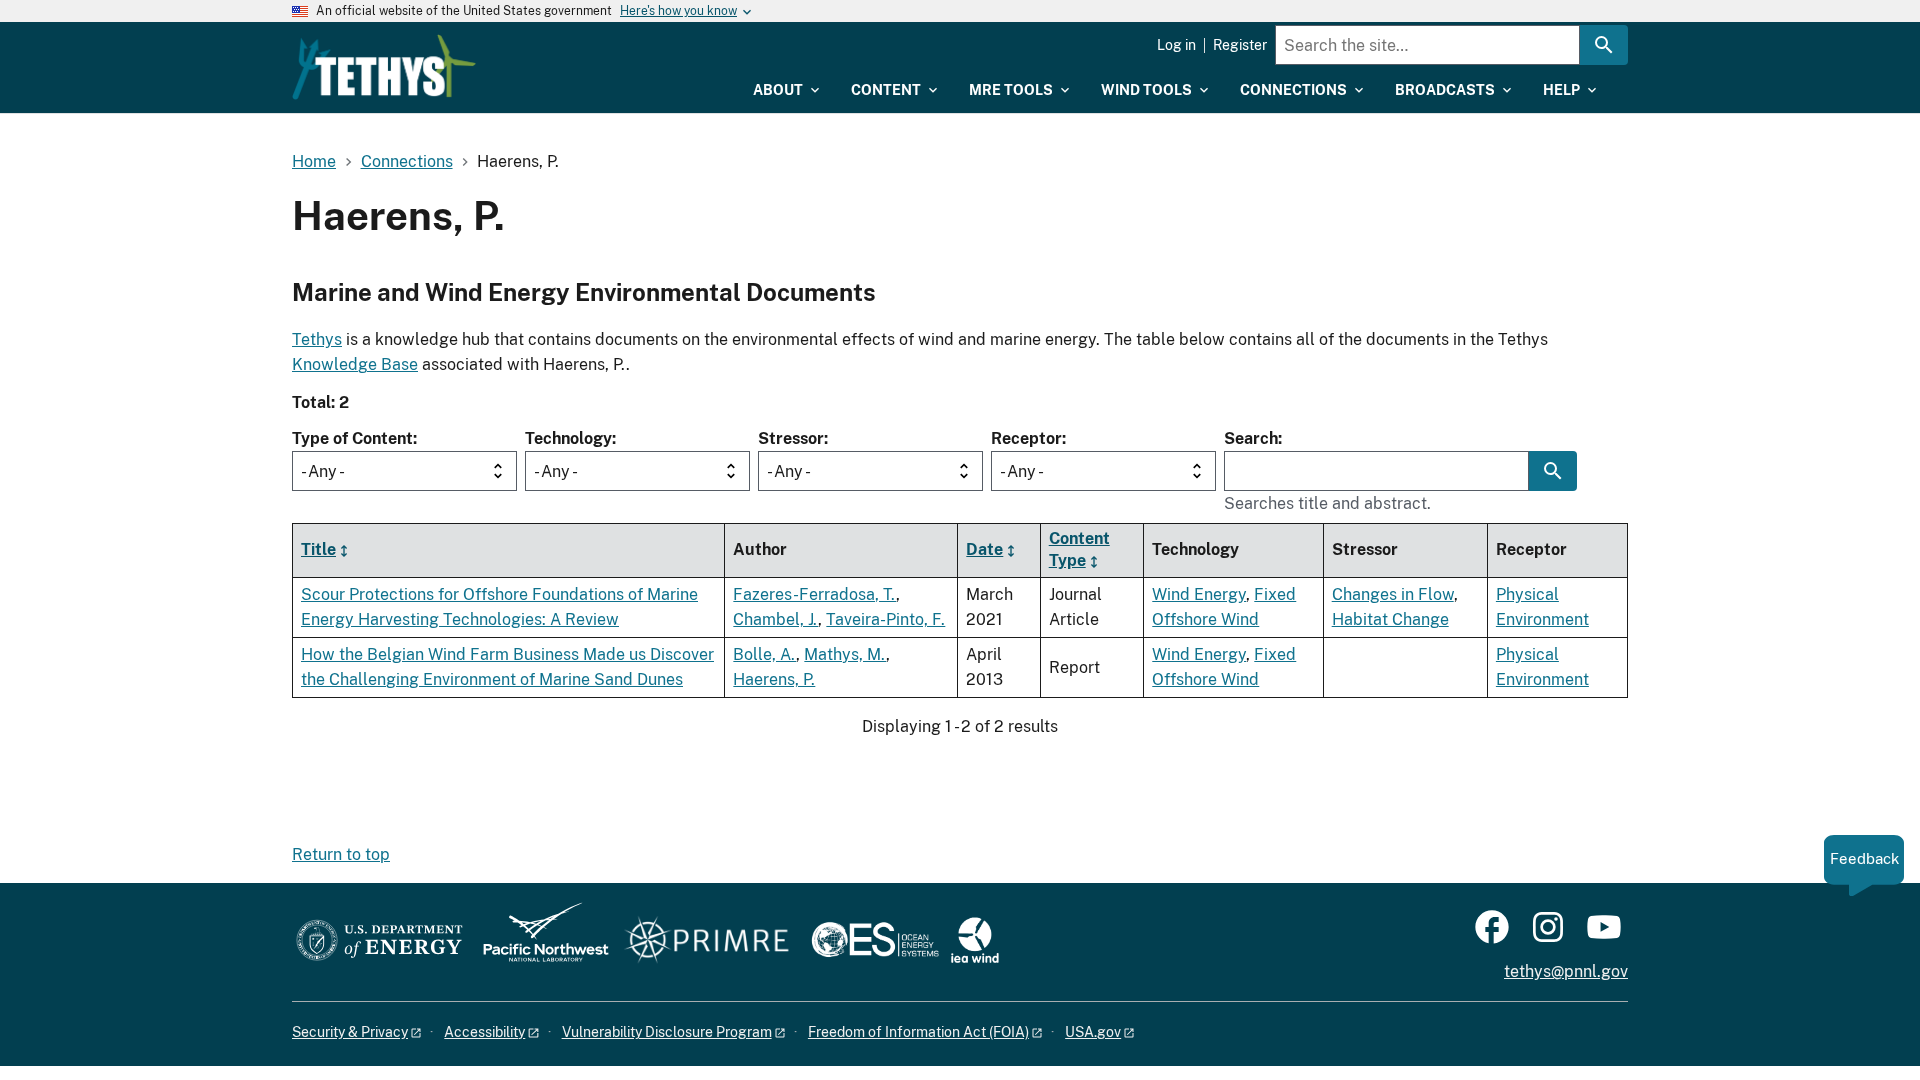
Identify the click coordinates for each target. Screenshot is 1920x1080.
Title (318, 549)
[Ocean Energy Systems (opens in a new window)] (876, 941)
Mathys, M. (845, 654)
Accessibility (484, 1032)
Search (1251, 438)
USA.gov (1093, 1032)
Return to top (341, 854)
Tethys (317, 339)
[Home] (384, 67)
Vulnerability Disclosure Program (667, 1032)
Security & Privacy (350, 1032)
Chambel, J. (775, 619)
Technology (568, 438)
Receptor (1026, 438)
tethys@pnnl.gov (1566, 971)
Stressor (791, 438)
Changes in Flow (1393, 594)
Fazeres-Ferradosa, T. (814, 594)
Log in (1176, 45)
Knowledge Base (355, 364)
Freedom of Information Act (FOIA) (918, 1032)
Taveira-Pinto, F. (885, 619)
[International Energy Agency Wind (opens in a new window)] (975, 941)
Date (984, 549)
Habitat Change (1390, 619)
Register (1240, 45)
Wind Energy (1199, 594)
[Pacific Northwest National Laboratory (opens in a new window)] (538, 941)
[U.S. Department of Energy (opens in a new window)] (379, 941)
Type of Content (352, 438)
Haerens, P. (774, 679)
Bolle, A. (764, 654)
